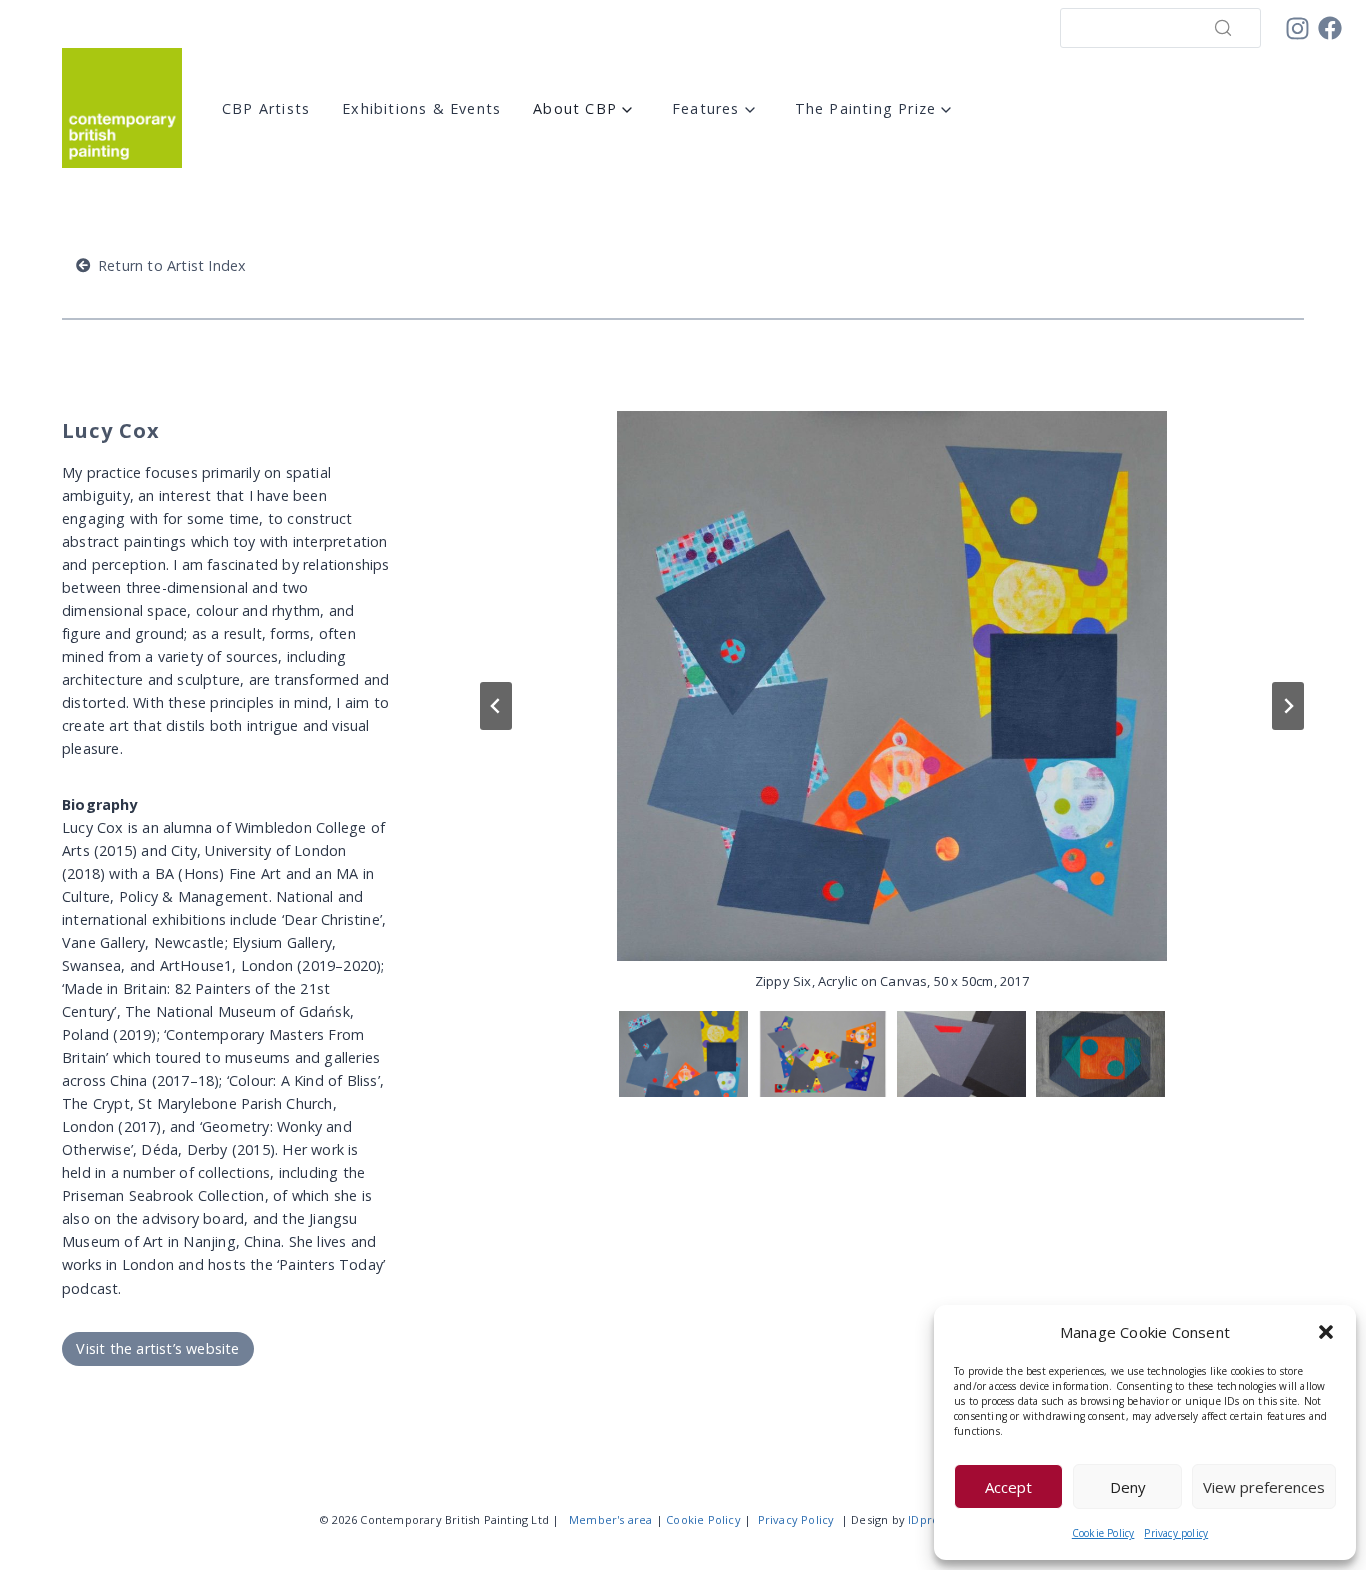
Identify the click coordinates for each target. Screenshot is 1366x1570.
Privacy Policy (796, 1519)
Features (706, 108)
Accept (1008, 1487)
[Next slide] (1288, 706)
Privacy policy (1176, 1533)
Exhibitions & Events (421, 108)
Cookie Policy (1103, 1533)
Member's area (611, 1519)
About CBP (575, 108)
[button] (1326, 1332)
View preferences (1264, 1487)
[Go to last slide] (496, 706)
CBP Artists (266, 108)
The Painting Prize (866, 108)
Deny (1128, 1487)
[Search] (1223, 28)
